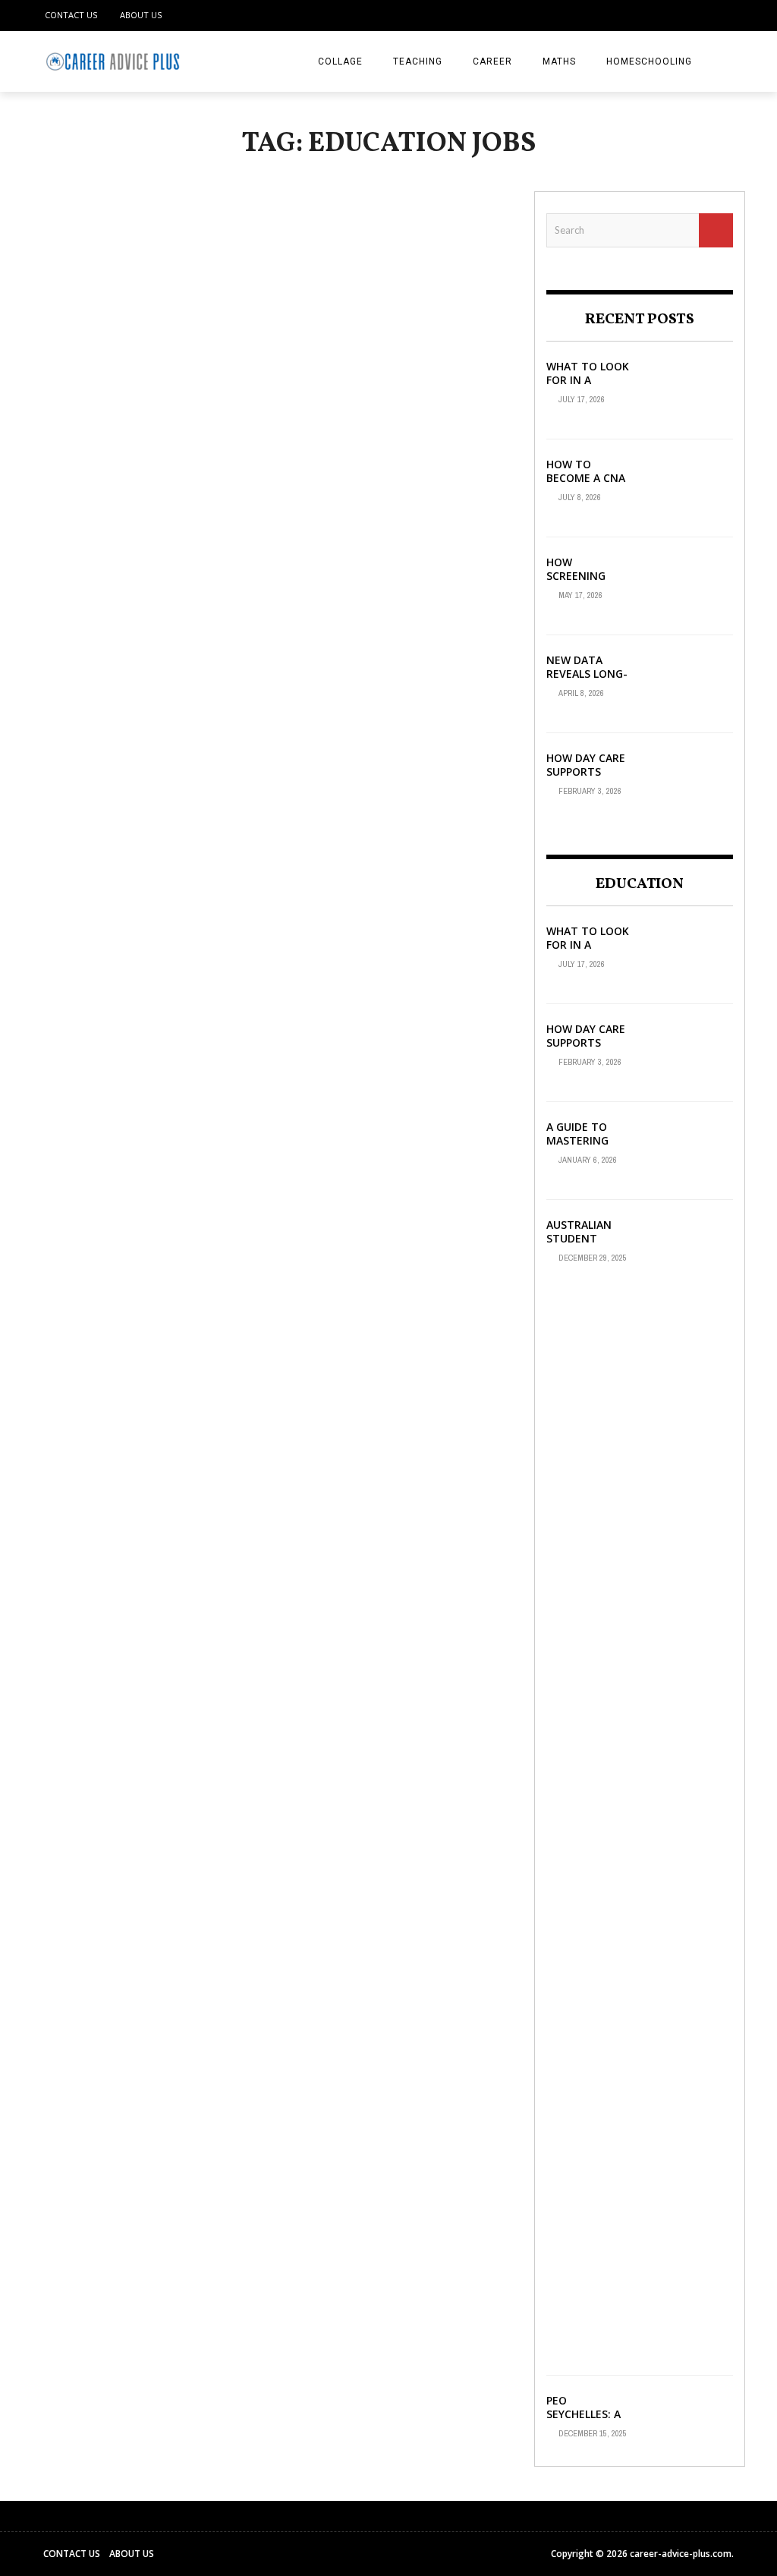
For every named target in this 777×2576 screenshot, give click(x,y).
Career (492, 61)
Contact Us (71, 15)
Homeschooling (649, 61)
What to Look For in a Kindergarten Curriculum (588, 387)
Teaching (418, 61)
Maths (559, 61)
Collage (340, 61)
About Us (141, 15)
